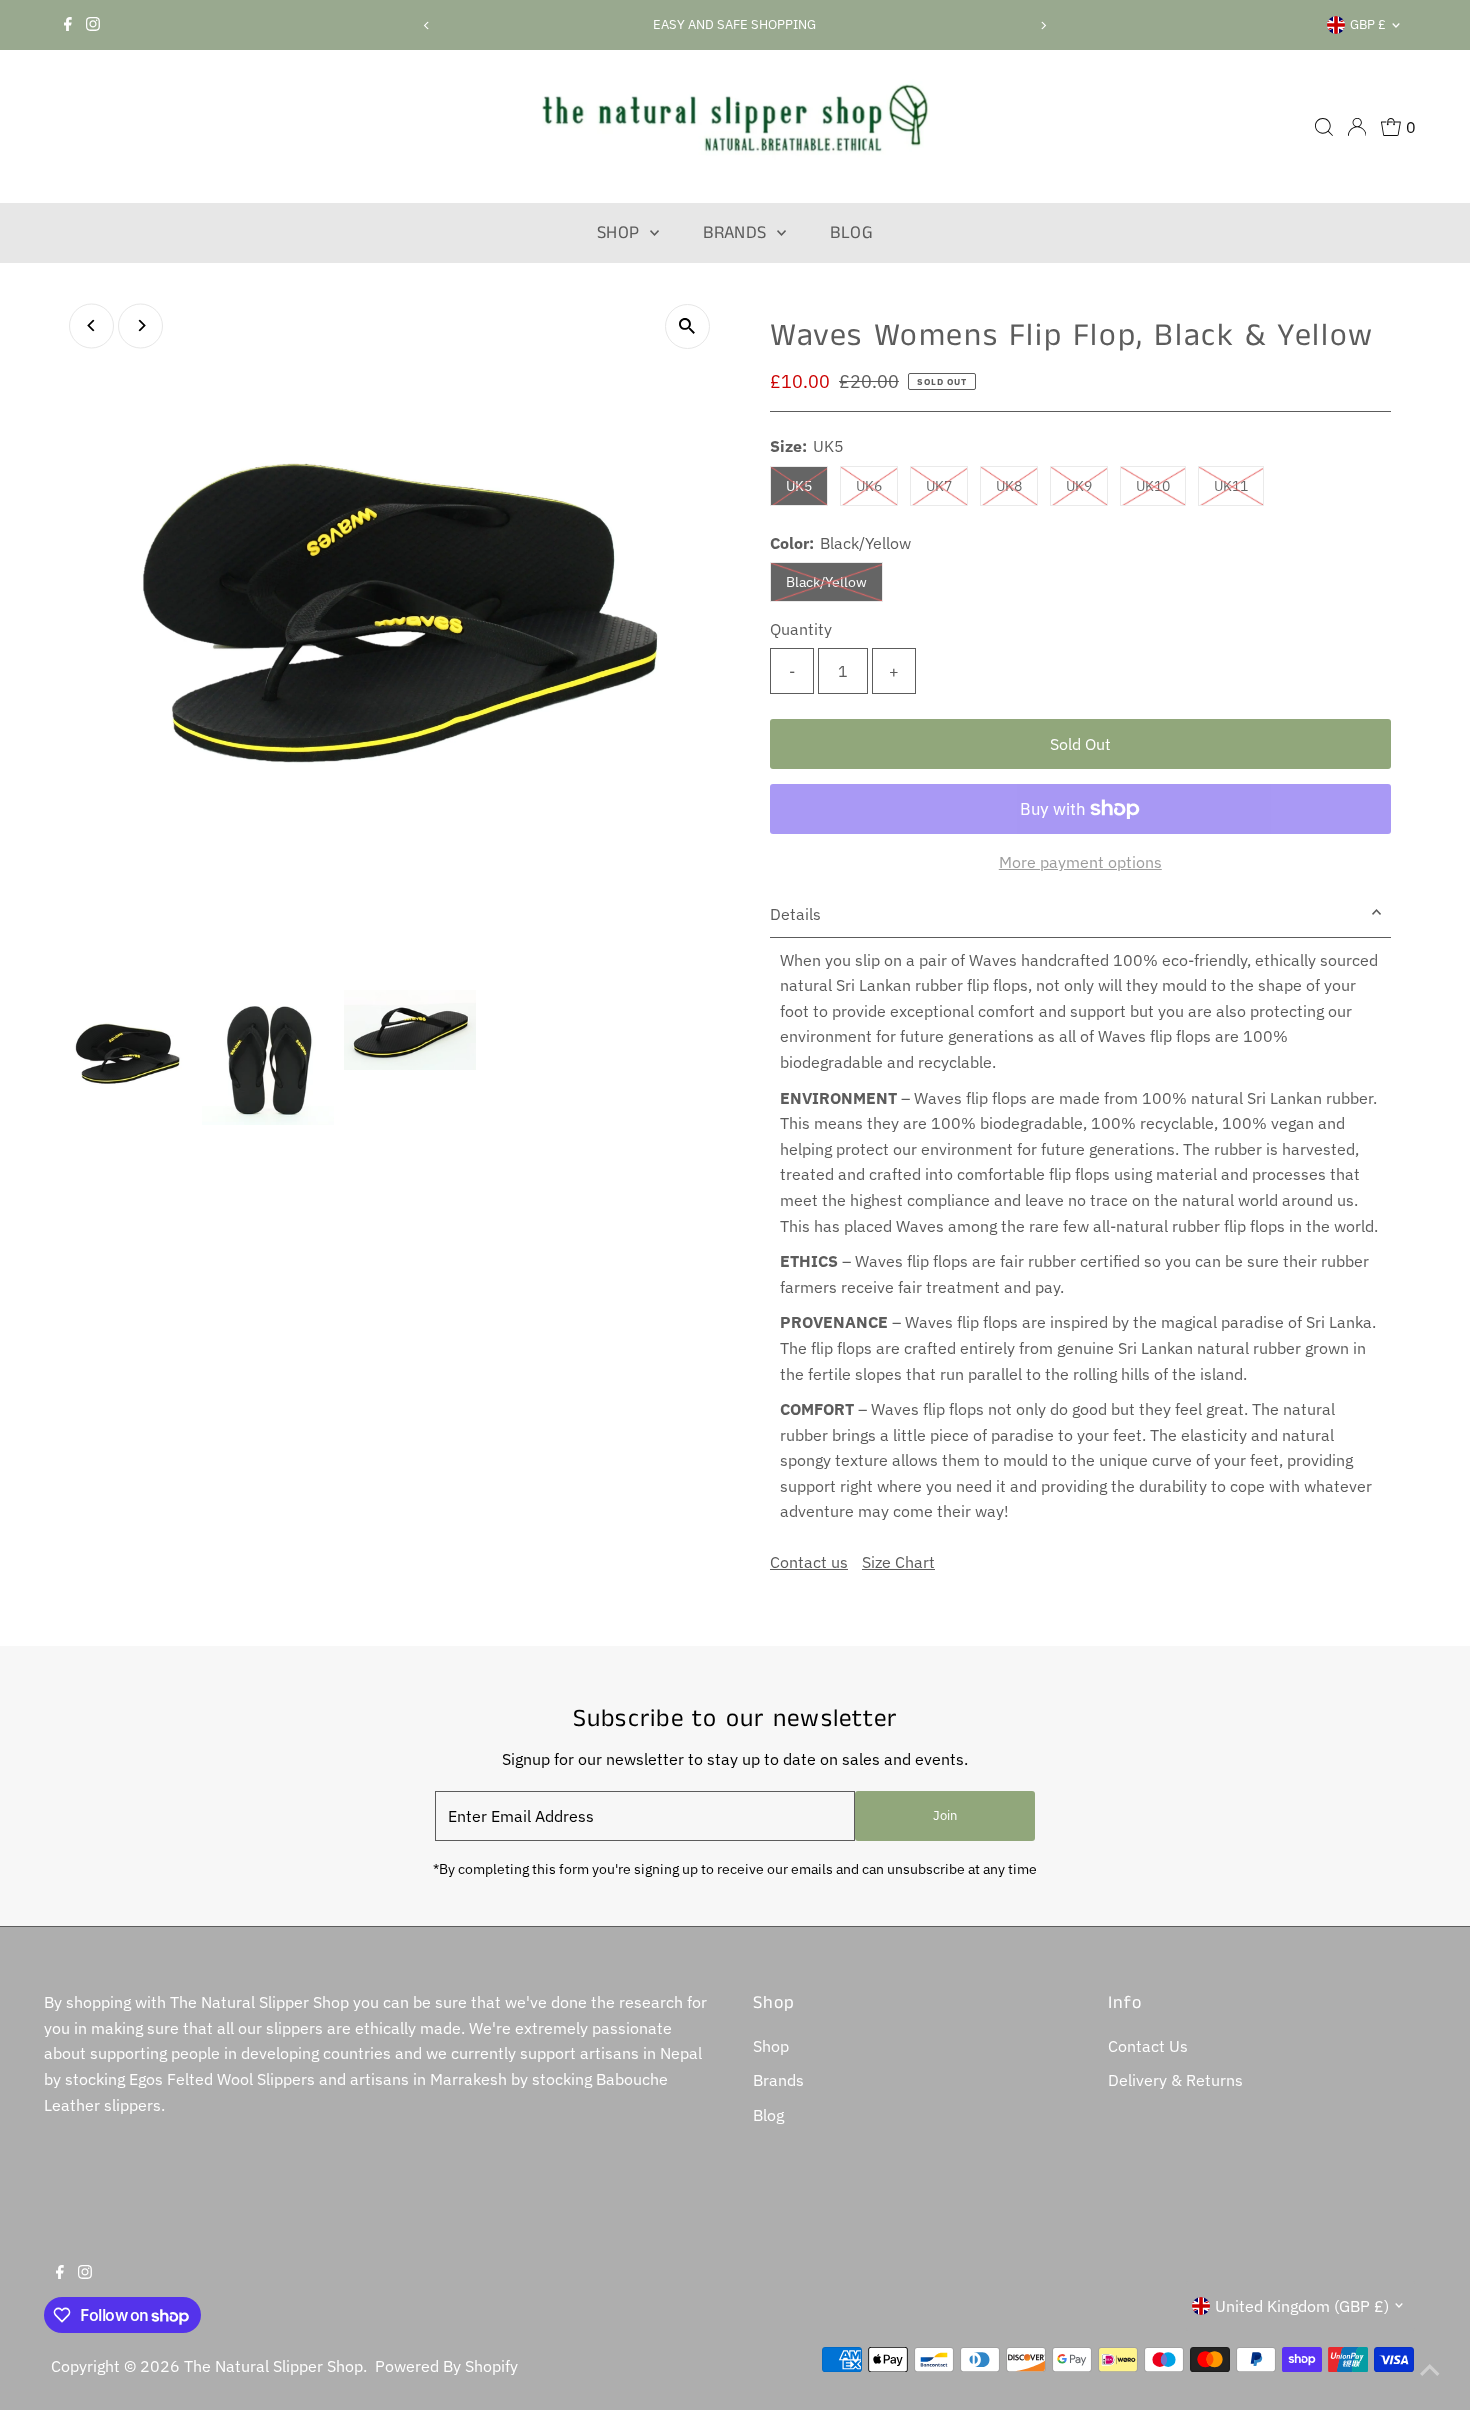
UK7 (947, 485)
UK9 (1087, 485)
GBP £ (1368, 24)
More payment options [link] (1080, 862)
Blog (851, 233)
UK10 (1161, 485)
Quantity (801, 629)
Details (795, 914)
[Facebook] (68, 25)
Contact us (809, 1562)
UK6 (877, 485)
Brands (737, 233)
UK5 (807, 485)
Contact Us (1148, 2046)
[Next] (1042, 25)
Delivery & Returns (1175, 2080)
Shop (621, 233)
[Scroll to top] (1430, 2370)
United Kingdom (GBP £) (1302, 2306)
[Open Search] (1324, 127)
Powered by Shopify (446, 2366)
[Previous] (427, 25)
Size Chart (898, 1562)
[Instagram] (93, 25)
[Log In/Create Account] (1357, 127)
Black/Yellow (834, 581)
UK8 (1017, 485)
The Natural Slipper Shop (273, 2366)
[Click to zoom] (687, 326)
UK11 (1239, 485)
